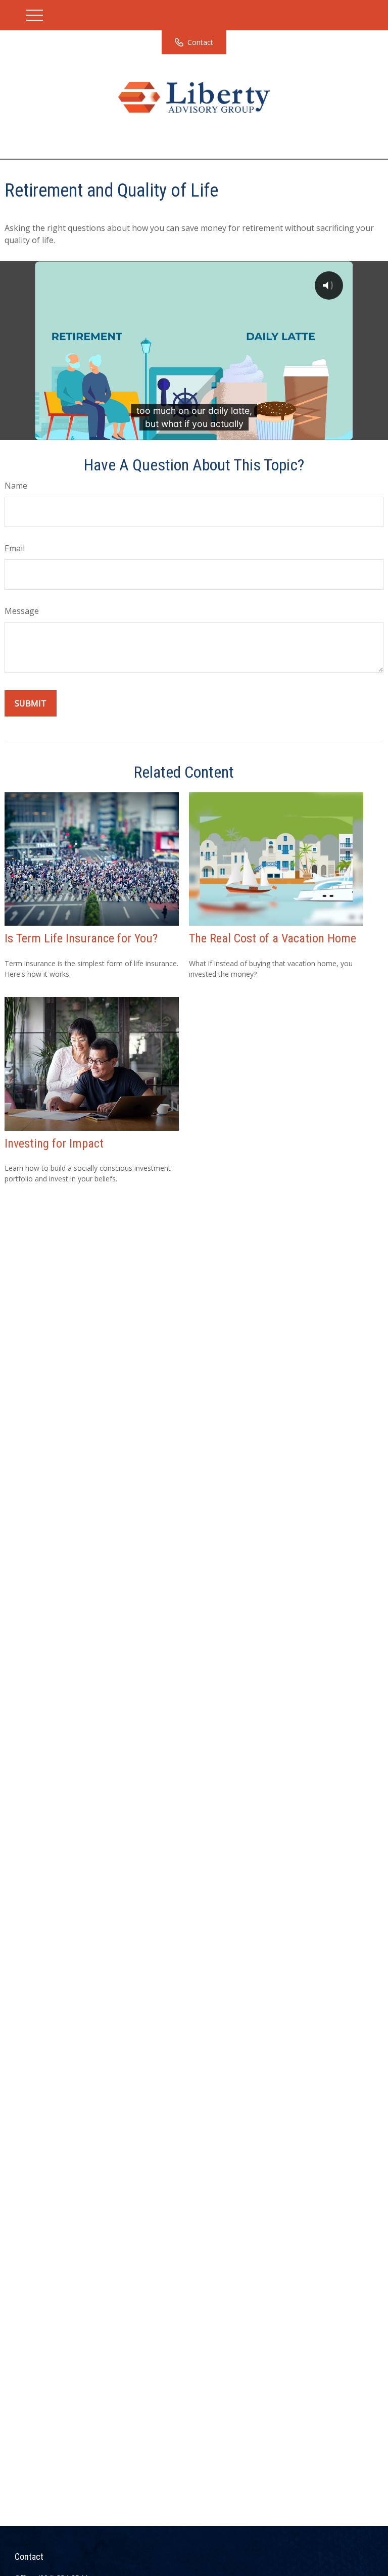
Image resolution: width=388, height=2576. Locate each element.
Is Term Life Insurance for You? (81, 938)
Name (16, 486)
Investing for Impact (54, 1143)
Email (15, 548)
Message (22, 611)
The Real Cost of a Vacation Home (273, 938)
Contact (200, 42)
